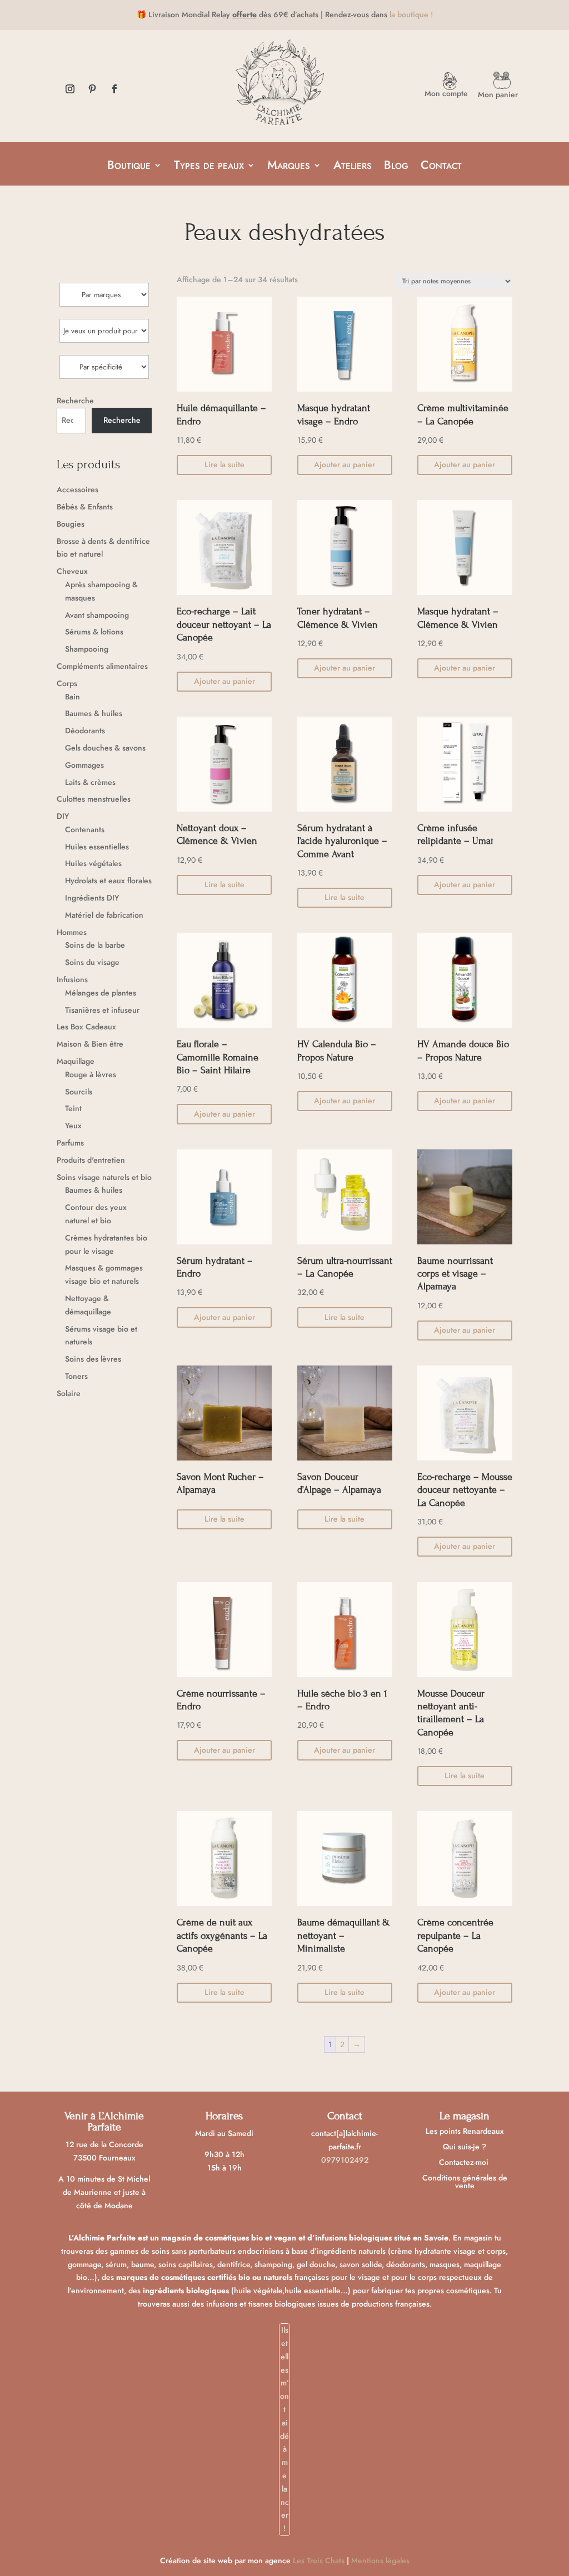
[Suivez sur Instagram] (70, 89)
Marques (289, 167)
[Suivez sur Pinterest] (92, 89)
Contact (441, 167)
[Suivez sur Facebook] (114, 89)
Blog (396, 167)
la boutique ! (411, 14)
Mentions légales (380, 2560)
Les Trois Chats (319, 2560)
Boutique (129, 167)
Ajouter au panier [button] (345, 464)
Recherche (75, 401)
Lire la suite (224, 464)
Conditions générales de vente (465, 2182)
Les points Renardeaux (465, 2131)
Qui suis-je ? (465, 2147)
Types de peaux (209, 167)
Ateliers (353, 167)
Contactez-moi (465, 2162)
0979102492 (345, 2160)
